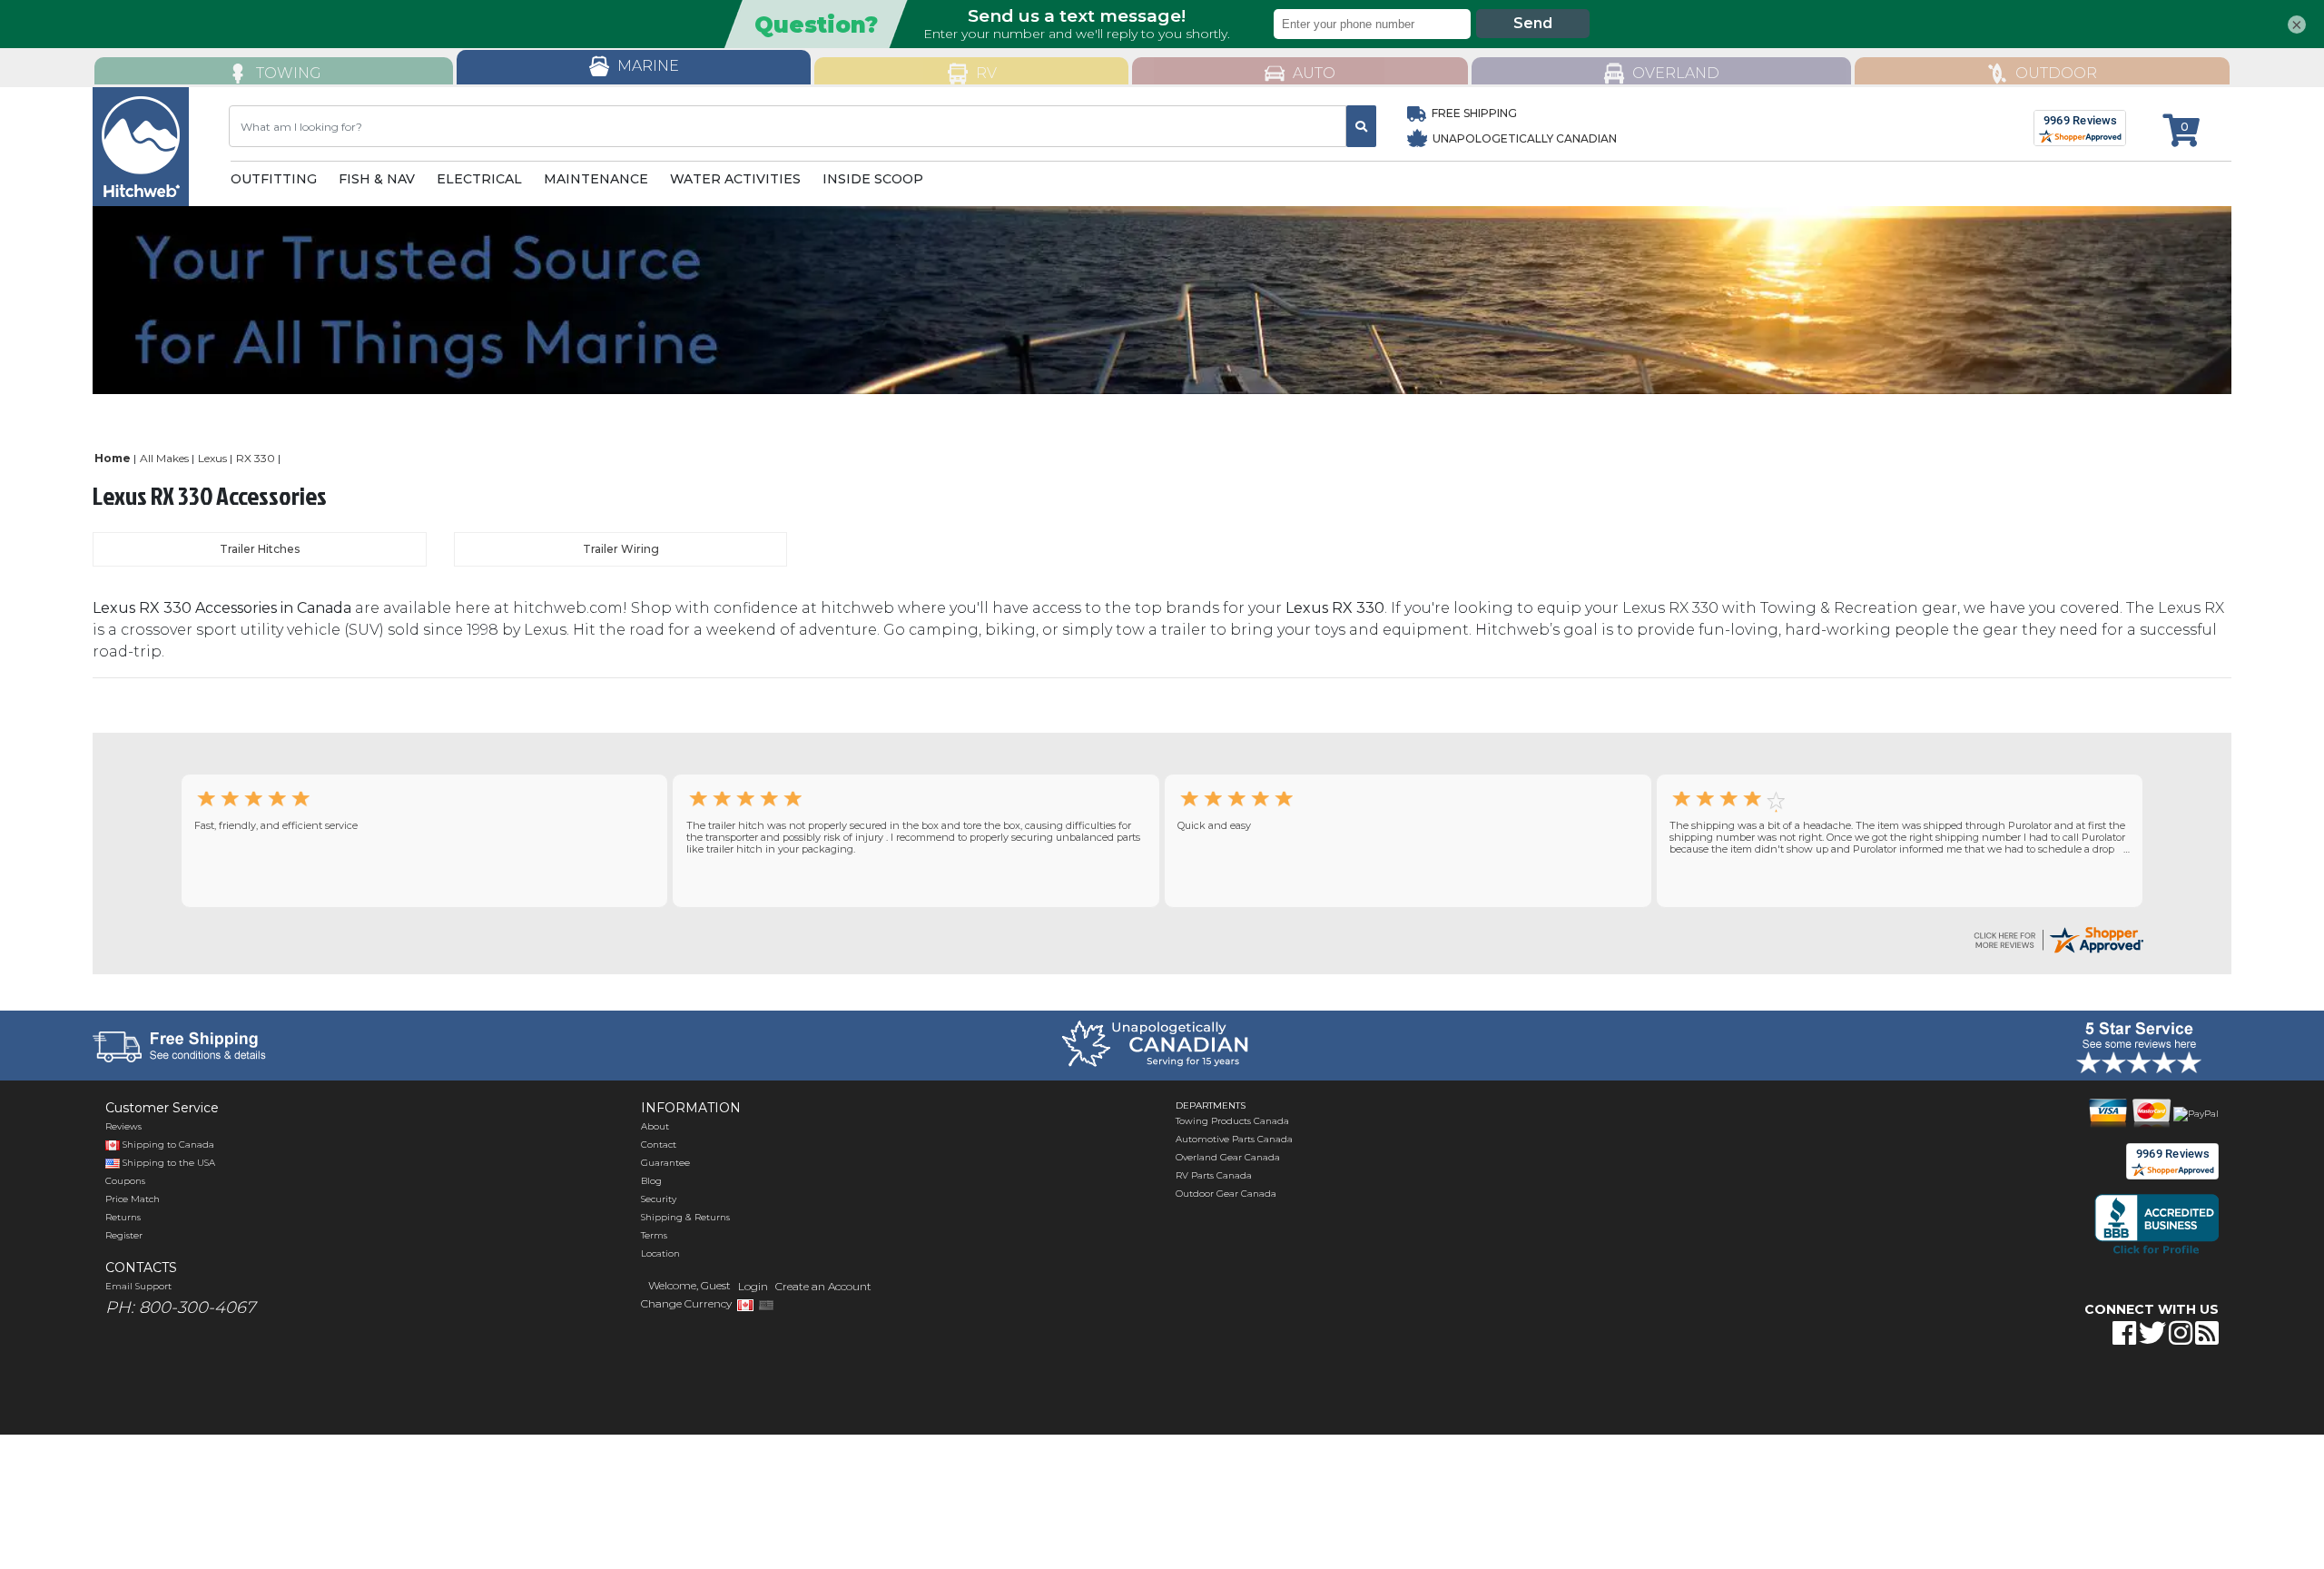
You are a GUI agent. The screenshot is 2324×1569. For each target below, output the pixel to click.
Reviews (123, 1126)
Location (660, 1253)
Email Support (138, 1286)
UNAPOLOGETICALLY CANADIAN (1523, 138)
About (655, 1126)
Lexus (212, 458)
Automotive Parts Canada (1234, 1139)
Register (124, 1235)
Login (753, 1286)
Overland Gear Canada (1228, 1157)
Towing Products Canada (1232, 1121)
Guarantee (665, 1163)
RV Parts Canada (1214, 1175)
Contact (659, 1145)
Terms (654, 1235)
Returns (123, 1217)
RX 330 (256, 458)
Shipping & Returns (685, 1217)
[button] (1965, 1390)
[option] (1162, 300)
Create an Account (823, 1286)
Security (659, 1199)
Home (113, 458)
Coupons (125, 1181)
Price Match (133, 1199)
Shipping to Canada (168, 1145)
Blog (651, 1181)
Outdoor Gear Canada (1226, 1194)
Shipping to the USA (167, 1163)
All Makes (164, 458)
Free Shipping (1474, 113)
